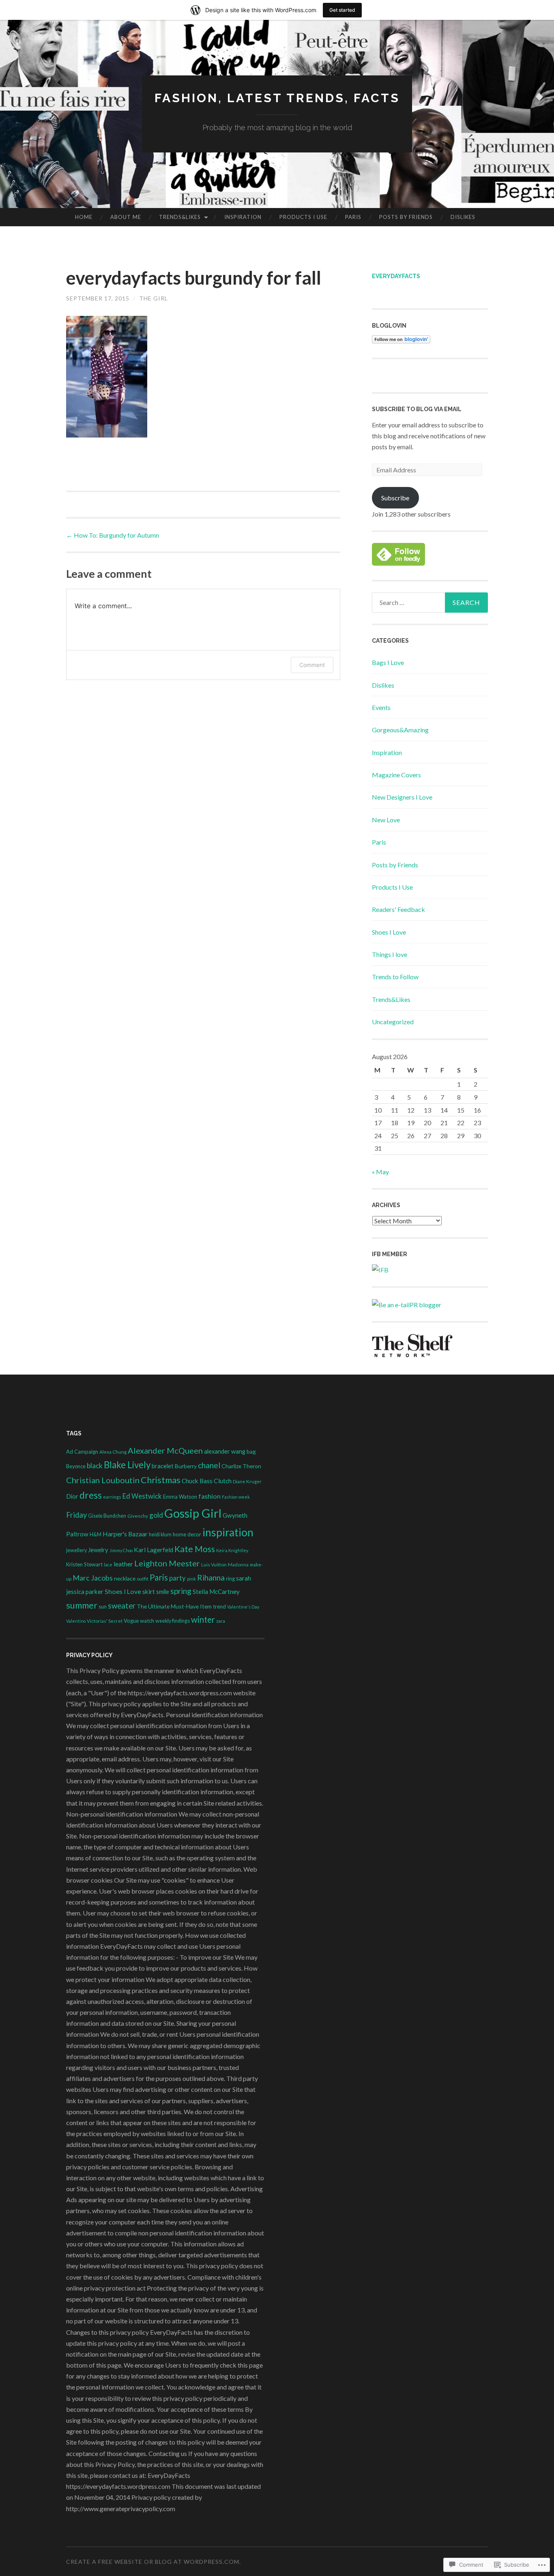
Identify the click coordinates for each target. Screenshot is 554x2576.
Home (84, 217)
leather (123, 1564)
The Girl (154, 298)
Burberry (186, 1466)
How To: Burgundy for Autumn (113, 535)
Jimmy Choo (121, 1550)
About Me (126, 217)
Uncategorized (393, 1022)
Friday (76, 1515)
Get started (342, 10)
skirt (149, 1591)
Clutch (223, 1481)
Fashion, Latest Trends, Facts (277, 98)
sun (103, 1607)
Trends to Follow (395, 977)
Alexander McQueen (165, 1450)
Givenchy (138, 1516)
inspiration (228, 1532)
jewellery (76, 1550)
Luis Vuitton (214, 1564)
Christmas (161, 1480)
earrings (112, 1497)
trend (219, 1607)
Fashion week (236, 1497)
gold (156, 1515)
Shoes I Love (389, 932)
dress (91, 1495)
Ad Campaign (82, 1452)
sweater (122, 1606)
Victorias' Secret (105, 1621)
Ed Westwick (142, 1496)
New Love (386, 820)
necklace (125, 1578)
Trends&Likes (180, 217)
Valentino (76, 1621)
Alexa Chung (113, 1452)
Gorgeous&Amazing (400, 730)
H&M (96, 1535)
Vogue (131, 1621)
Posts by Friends (406, 217)
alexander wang (225, 1451)
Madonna (238, 1564)
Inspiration (243, 217)
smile (163, 1592)
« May (380, 1172)
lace (108, 1565)
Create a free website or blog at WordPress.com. (154, 2562)
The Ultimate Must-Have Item (174, 1606)
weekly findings (173, 1621)
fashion (209, 1496)
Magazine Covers (396, 775)
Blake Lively (127, 1465)
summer (82, 1605)
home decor (187, 1534)
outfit (143, 1579)
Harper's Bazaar (125, 1534)
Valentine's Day (243, 1607)
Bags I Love (388, 662)
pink (191, 1579)
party (177, 1578)
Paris (353, 217)
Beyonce (76, 1466)
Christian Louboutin (103, 1480)
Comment (312, 665)
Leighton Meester (167, 1563)
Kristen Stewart (84, 1564)
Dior (72, 1496)
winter (203, 1619)
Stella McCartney (216, 1592)
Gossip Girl (193, 1513)
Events (381, 707)
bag (251, 1451)
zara (221, 1621)
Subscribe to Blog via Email (417, 409)
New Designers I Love (402, 797)
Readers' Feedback (398, 909)
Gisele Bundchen (107, 1516)
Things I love (390, 954)
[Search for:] (430, 603)
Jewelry (98, 1550)
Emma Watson (180, 1497)
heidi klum (160, 1535)
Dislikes (463, 217)
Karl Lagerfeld (154, 1550)
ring (230, 1579)
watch (147, 1621)
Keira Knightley (232, 1550)
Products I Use (303, 217)
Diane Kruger (247, 1481)
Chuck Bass (197, 1481)
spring (181, 1591)
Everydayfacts (396, 276)
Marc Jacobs (93, 1578)
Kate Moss (195, 1549)
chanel (209, 1465)
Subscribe (395, 498)
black (95, 1466)
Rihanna (211, 1578)
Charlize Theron (241, 1466)
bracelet (163, 1466)
